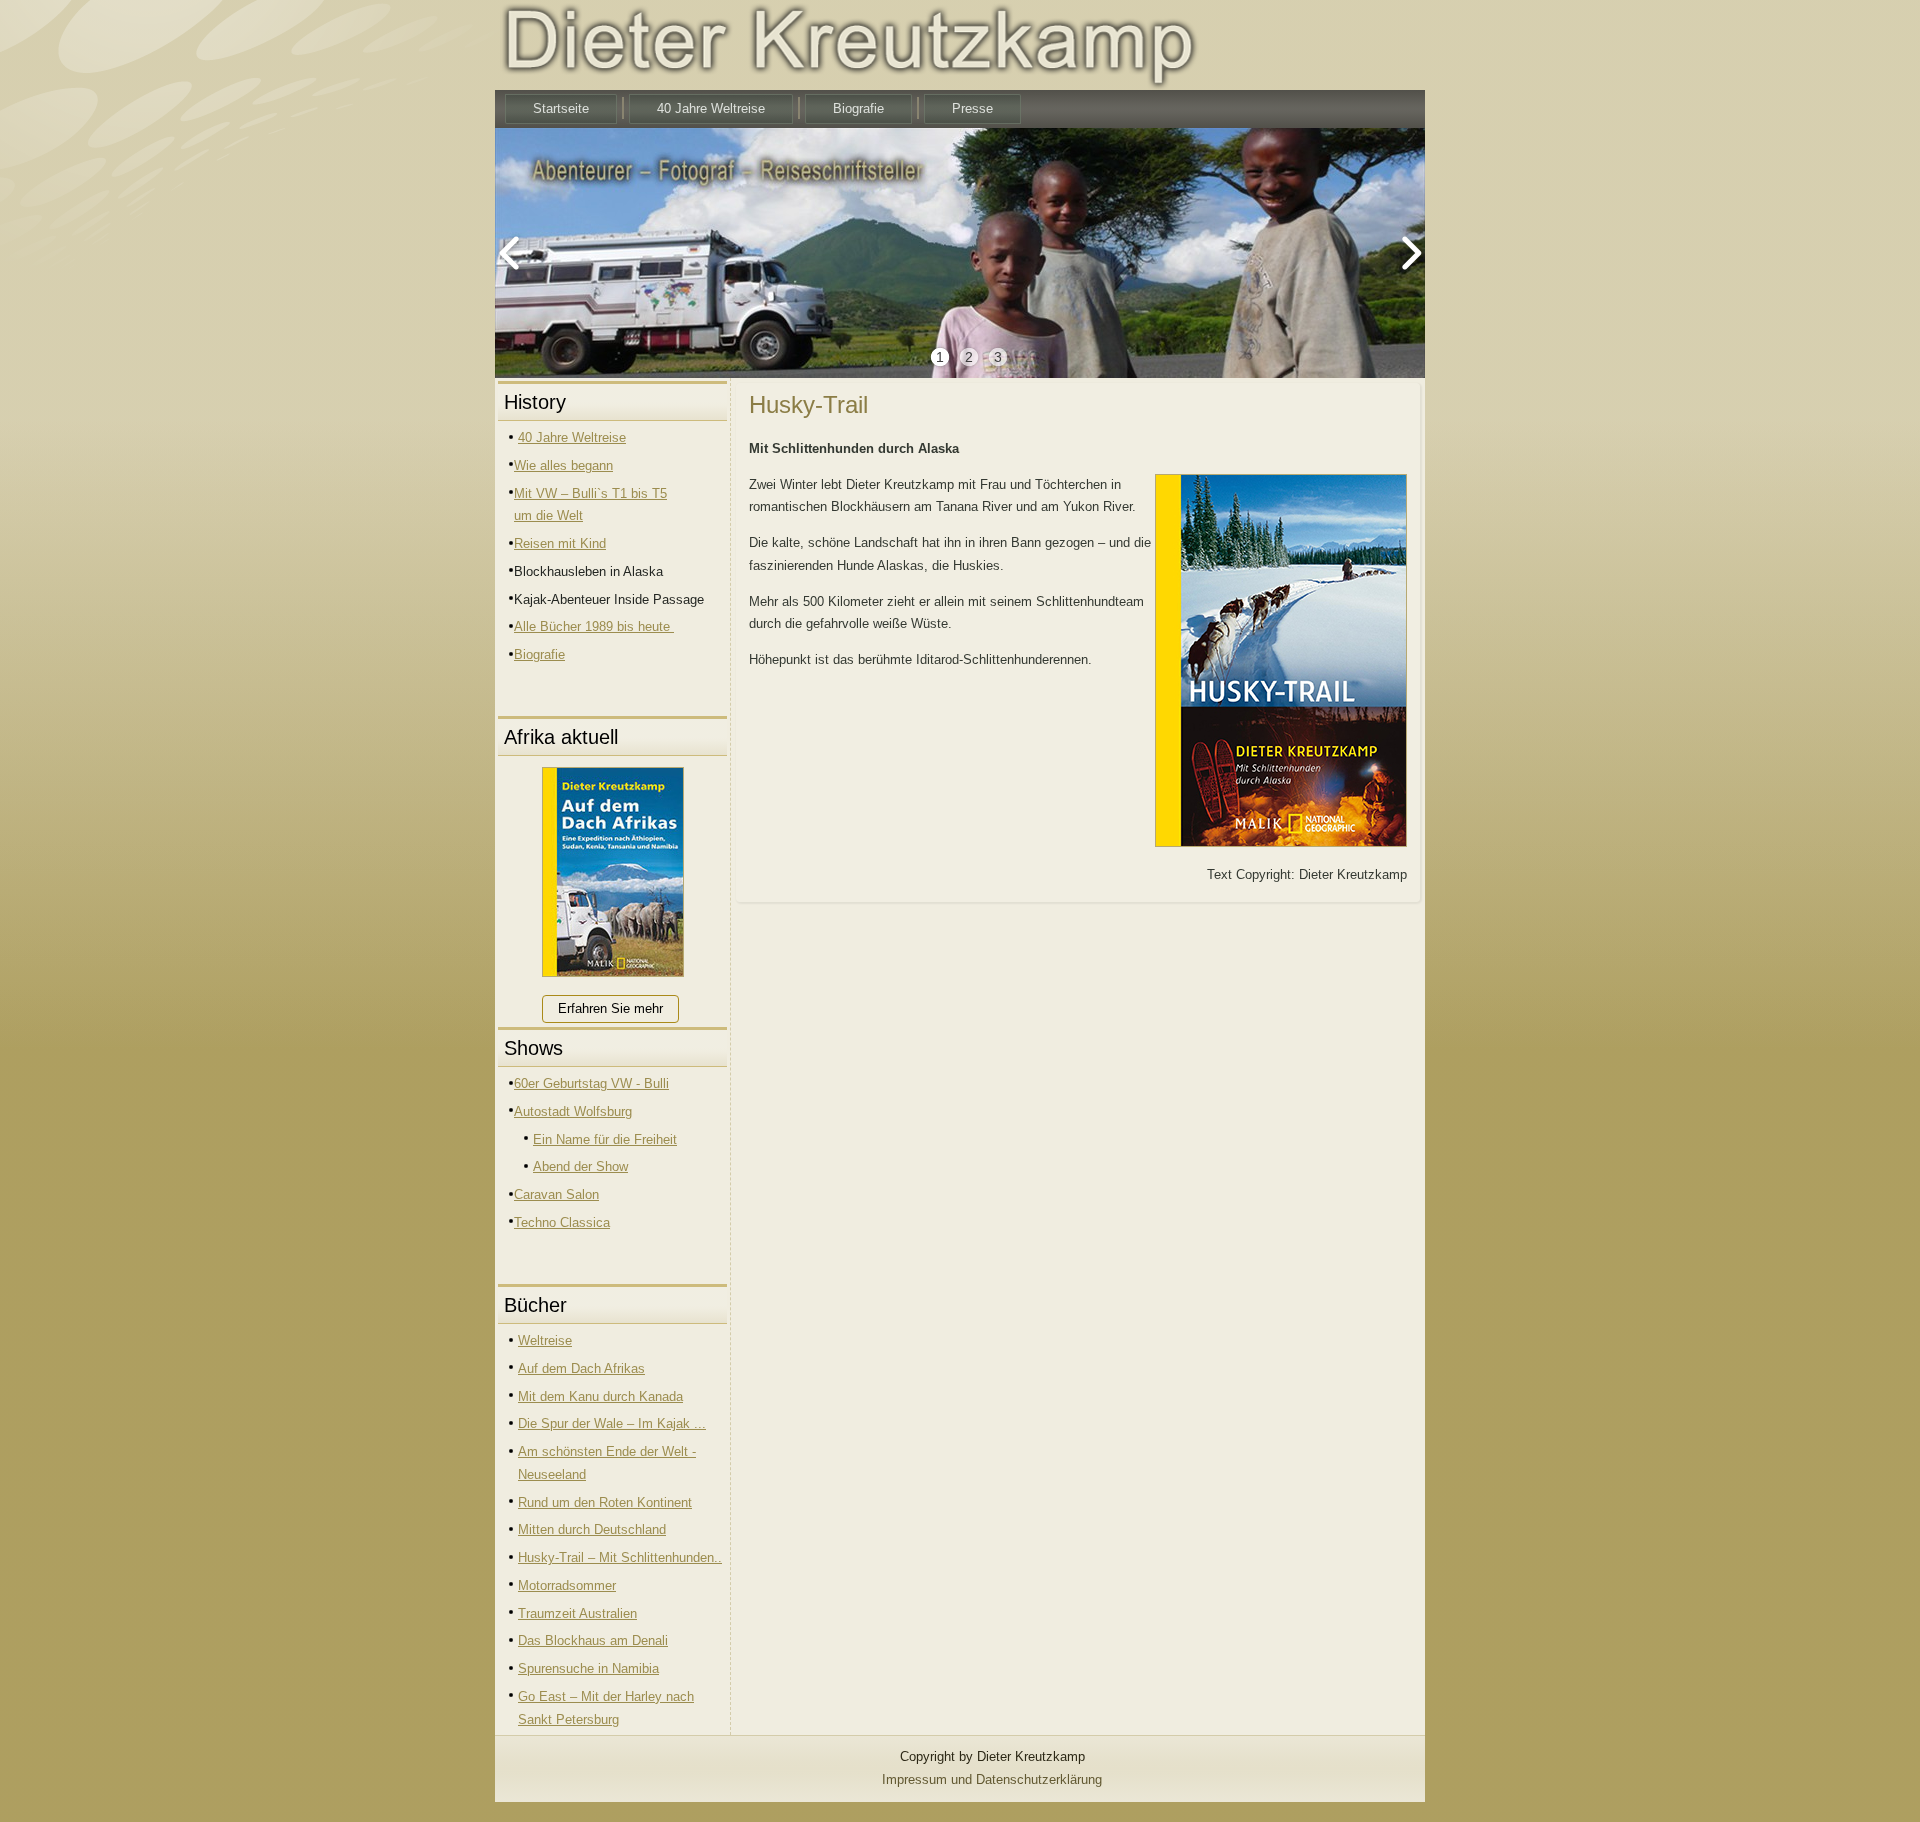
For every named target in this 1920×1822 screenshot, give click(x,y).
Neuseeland (552, 1474)
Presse (972, 108)
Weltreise (545, 1340)
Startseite (561, 108)
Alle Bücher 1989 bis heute (594, 626)
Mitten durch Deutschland (592, 1529)
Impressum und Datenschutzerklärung (992, 1779)
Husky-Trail (808, 404)
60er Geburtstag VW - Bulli (591, 1083)
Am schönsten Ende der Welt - (607, 1451)
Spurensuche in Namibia (588, 1668)
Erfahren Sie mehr (610, 1008)
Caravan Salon (556, 1194)
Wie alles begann (563, 465)
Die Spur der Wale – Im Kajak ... (612, 1423)
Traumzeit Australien (577, 1613)
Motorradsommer (567, 1585)
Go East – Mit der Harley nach (606, 1696)
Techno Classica (562, 1222)
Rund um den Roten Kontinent (605, 1502)
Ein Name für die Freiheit (605, 1139)
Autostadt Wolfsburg (573, 1111)
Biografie (858, 108)
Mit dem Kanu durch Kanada (600, 1396)
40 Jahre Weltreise (711, 108)
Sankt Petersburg (568, 1719)
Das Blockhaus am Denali (593, 1640)
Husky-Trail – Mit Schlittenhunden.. (620, 1557)
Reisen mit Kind (560, 543)
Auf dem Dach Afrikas (581, 1368)
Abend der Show (580, 1166)
